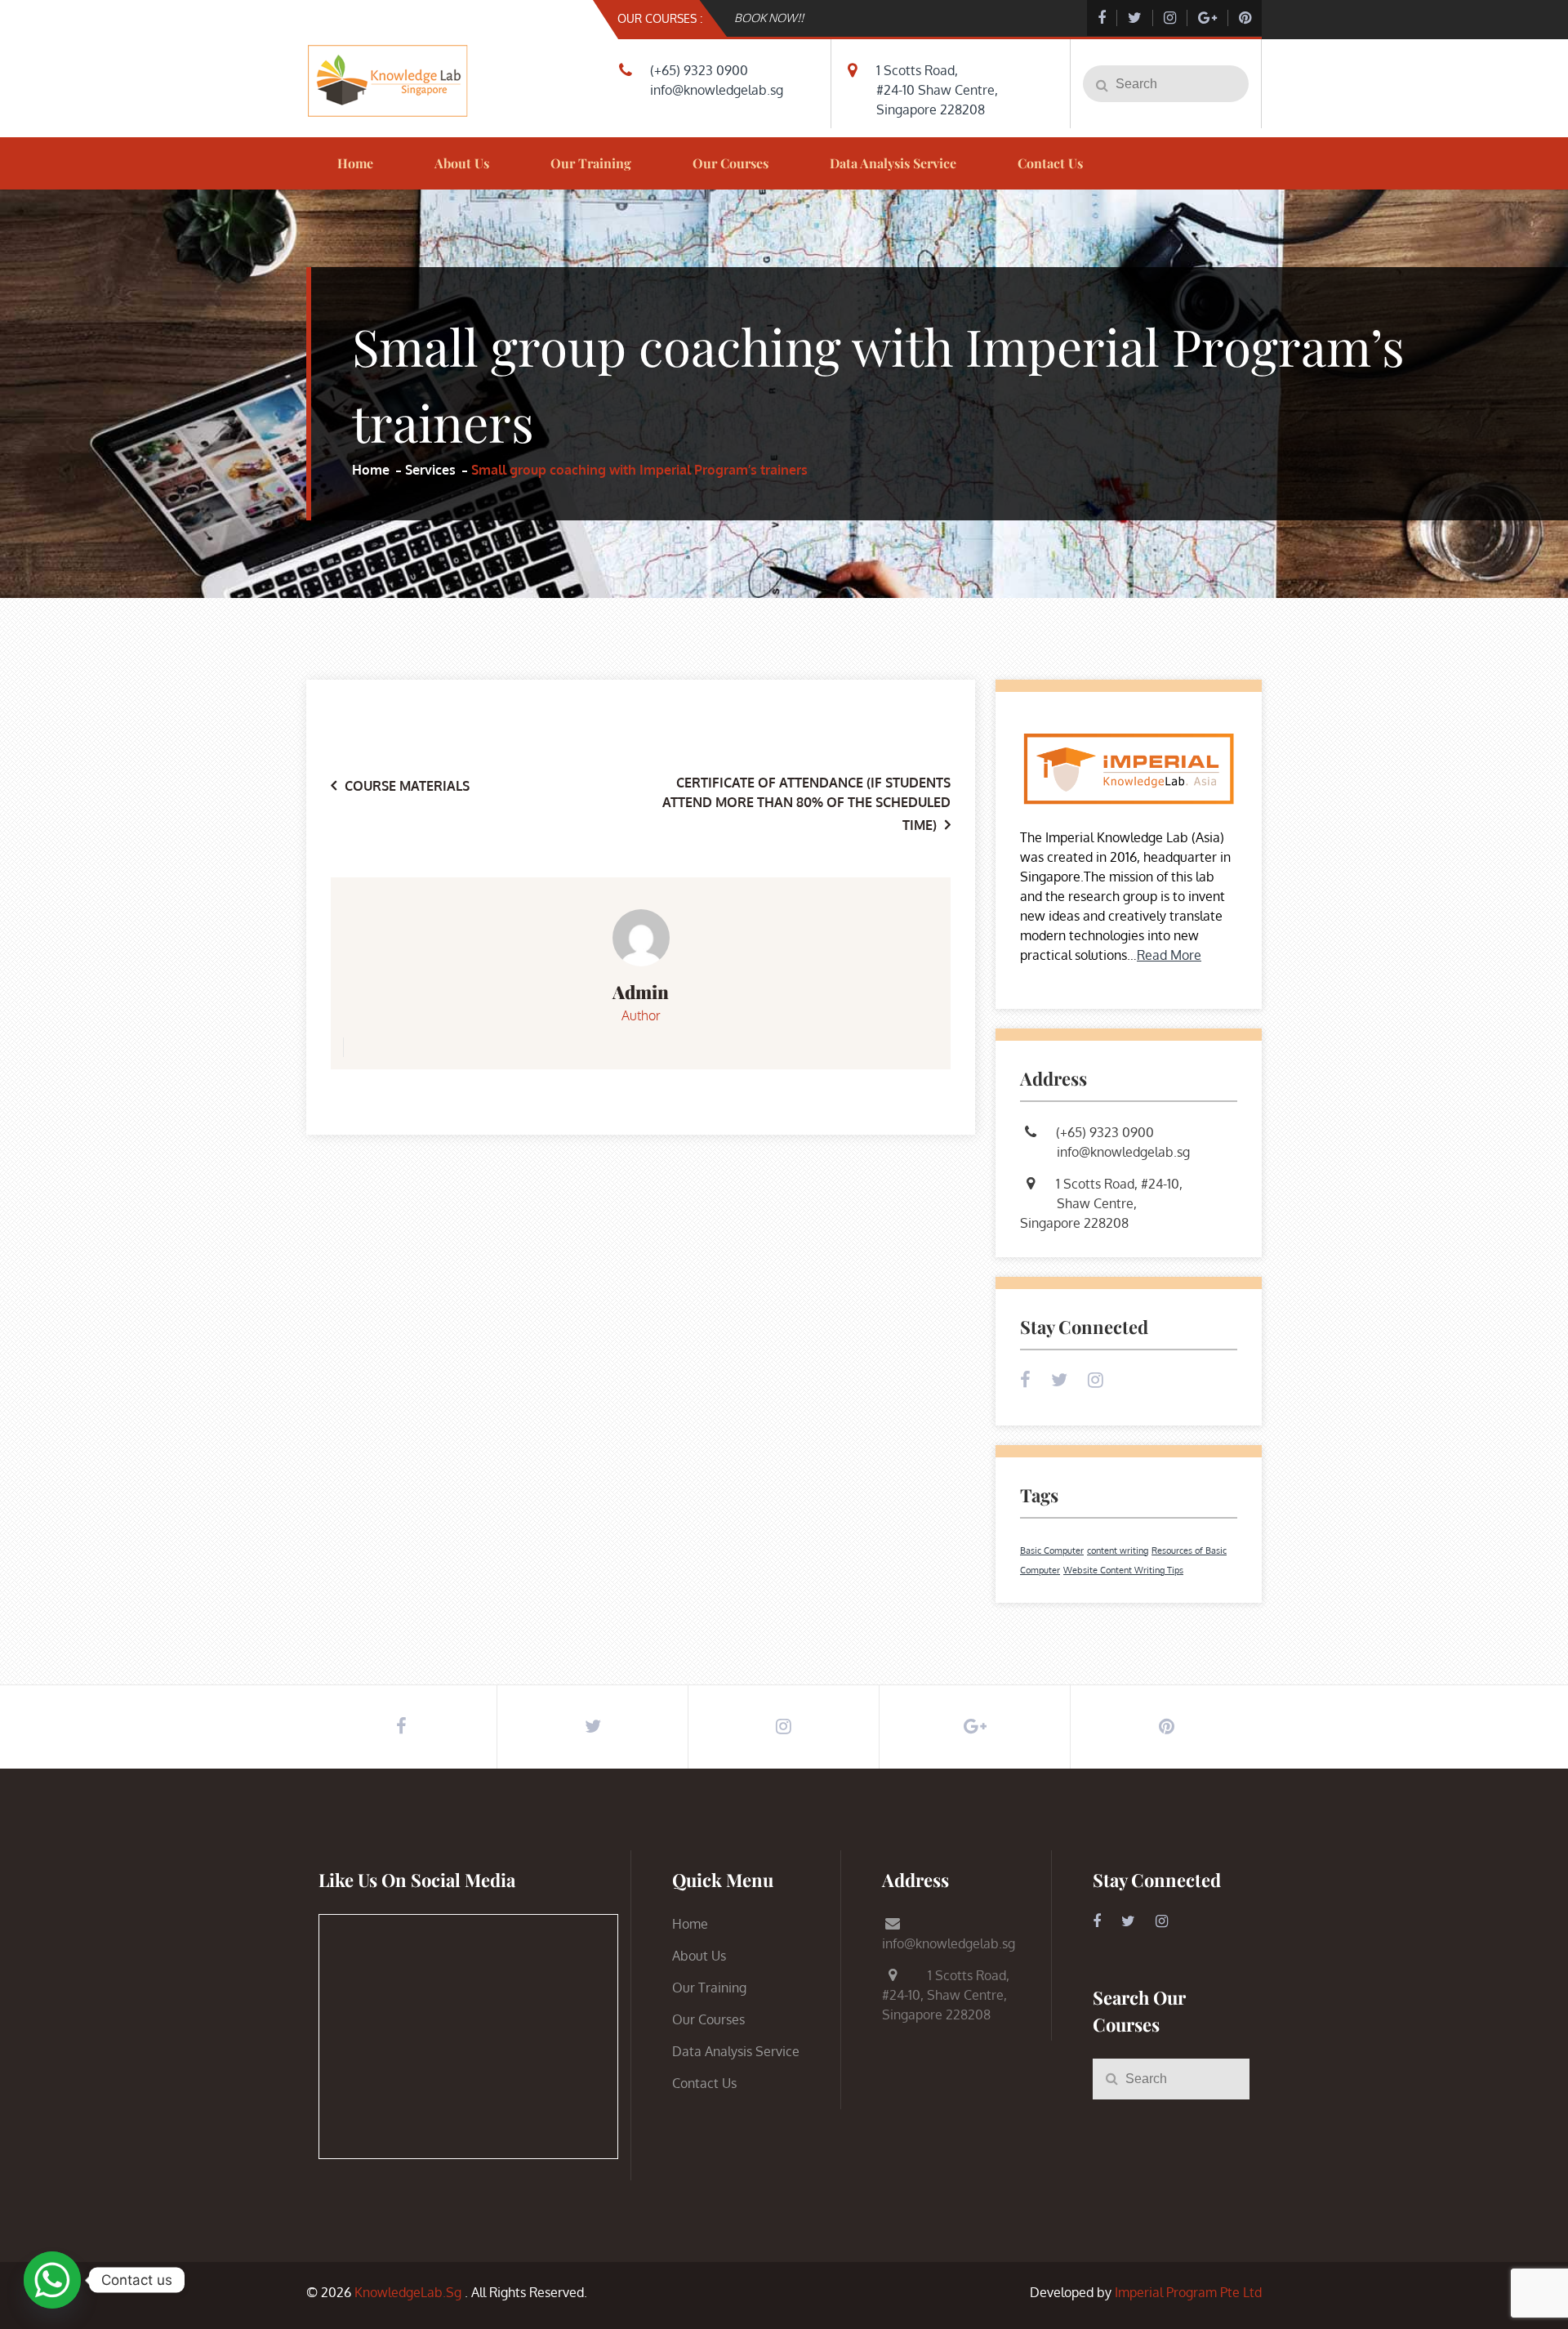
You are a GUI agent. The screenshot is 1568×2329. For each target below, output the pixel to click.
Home (355, 163)
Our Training (591, 163)
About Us (462, 163)
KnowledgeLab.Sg (408, 2292)
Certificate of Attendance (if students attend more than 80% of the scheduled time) (806, 804)
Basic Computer (1052, 1550)
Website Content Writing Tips (1123, 1570)
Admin (641, 992)
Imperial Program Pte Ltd (1188, 2292)
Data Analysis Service (893, 163)
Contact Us (1050, 163)
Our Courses (731, 163)
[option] (904, 18)
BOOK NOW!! (769, 18)
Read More (1169, 955)
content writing (1118, 1550)
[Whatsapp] (52, 2280)
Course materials (407, 786)
